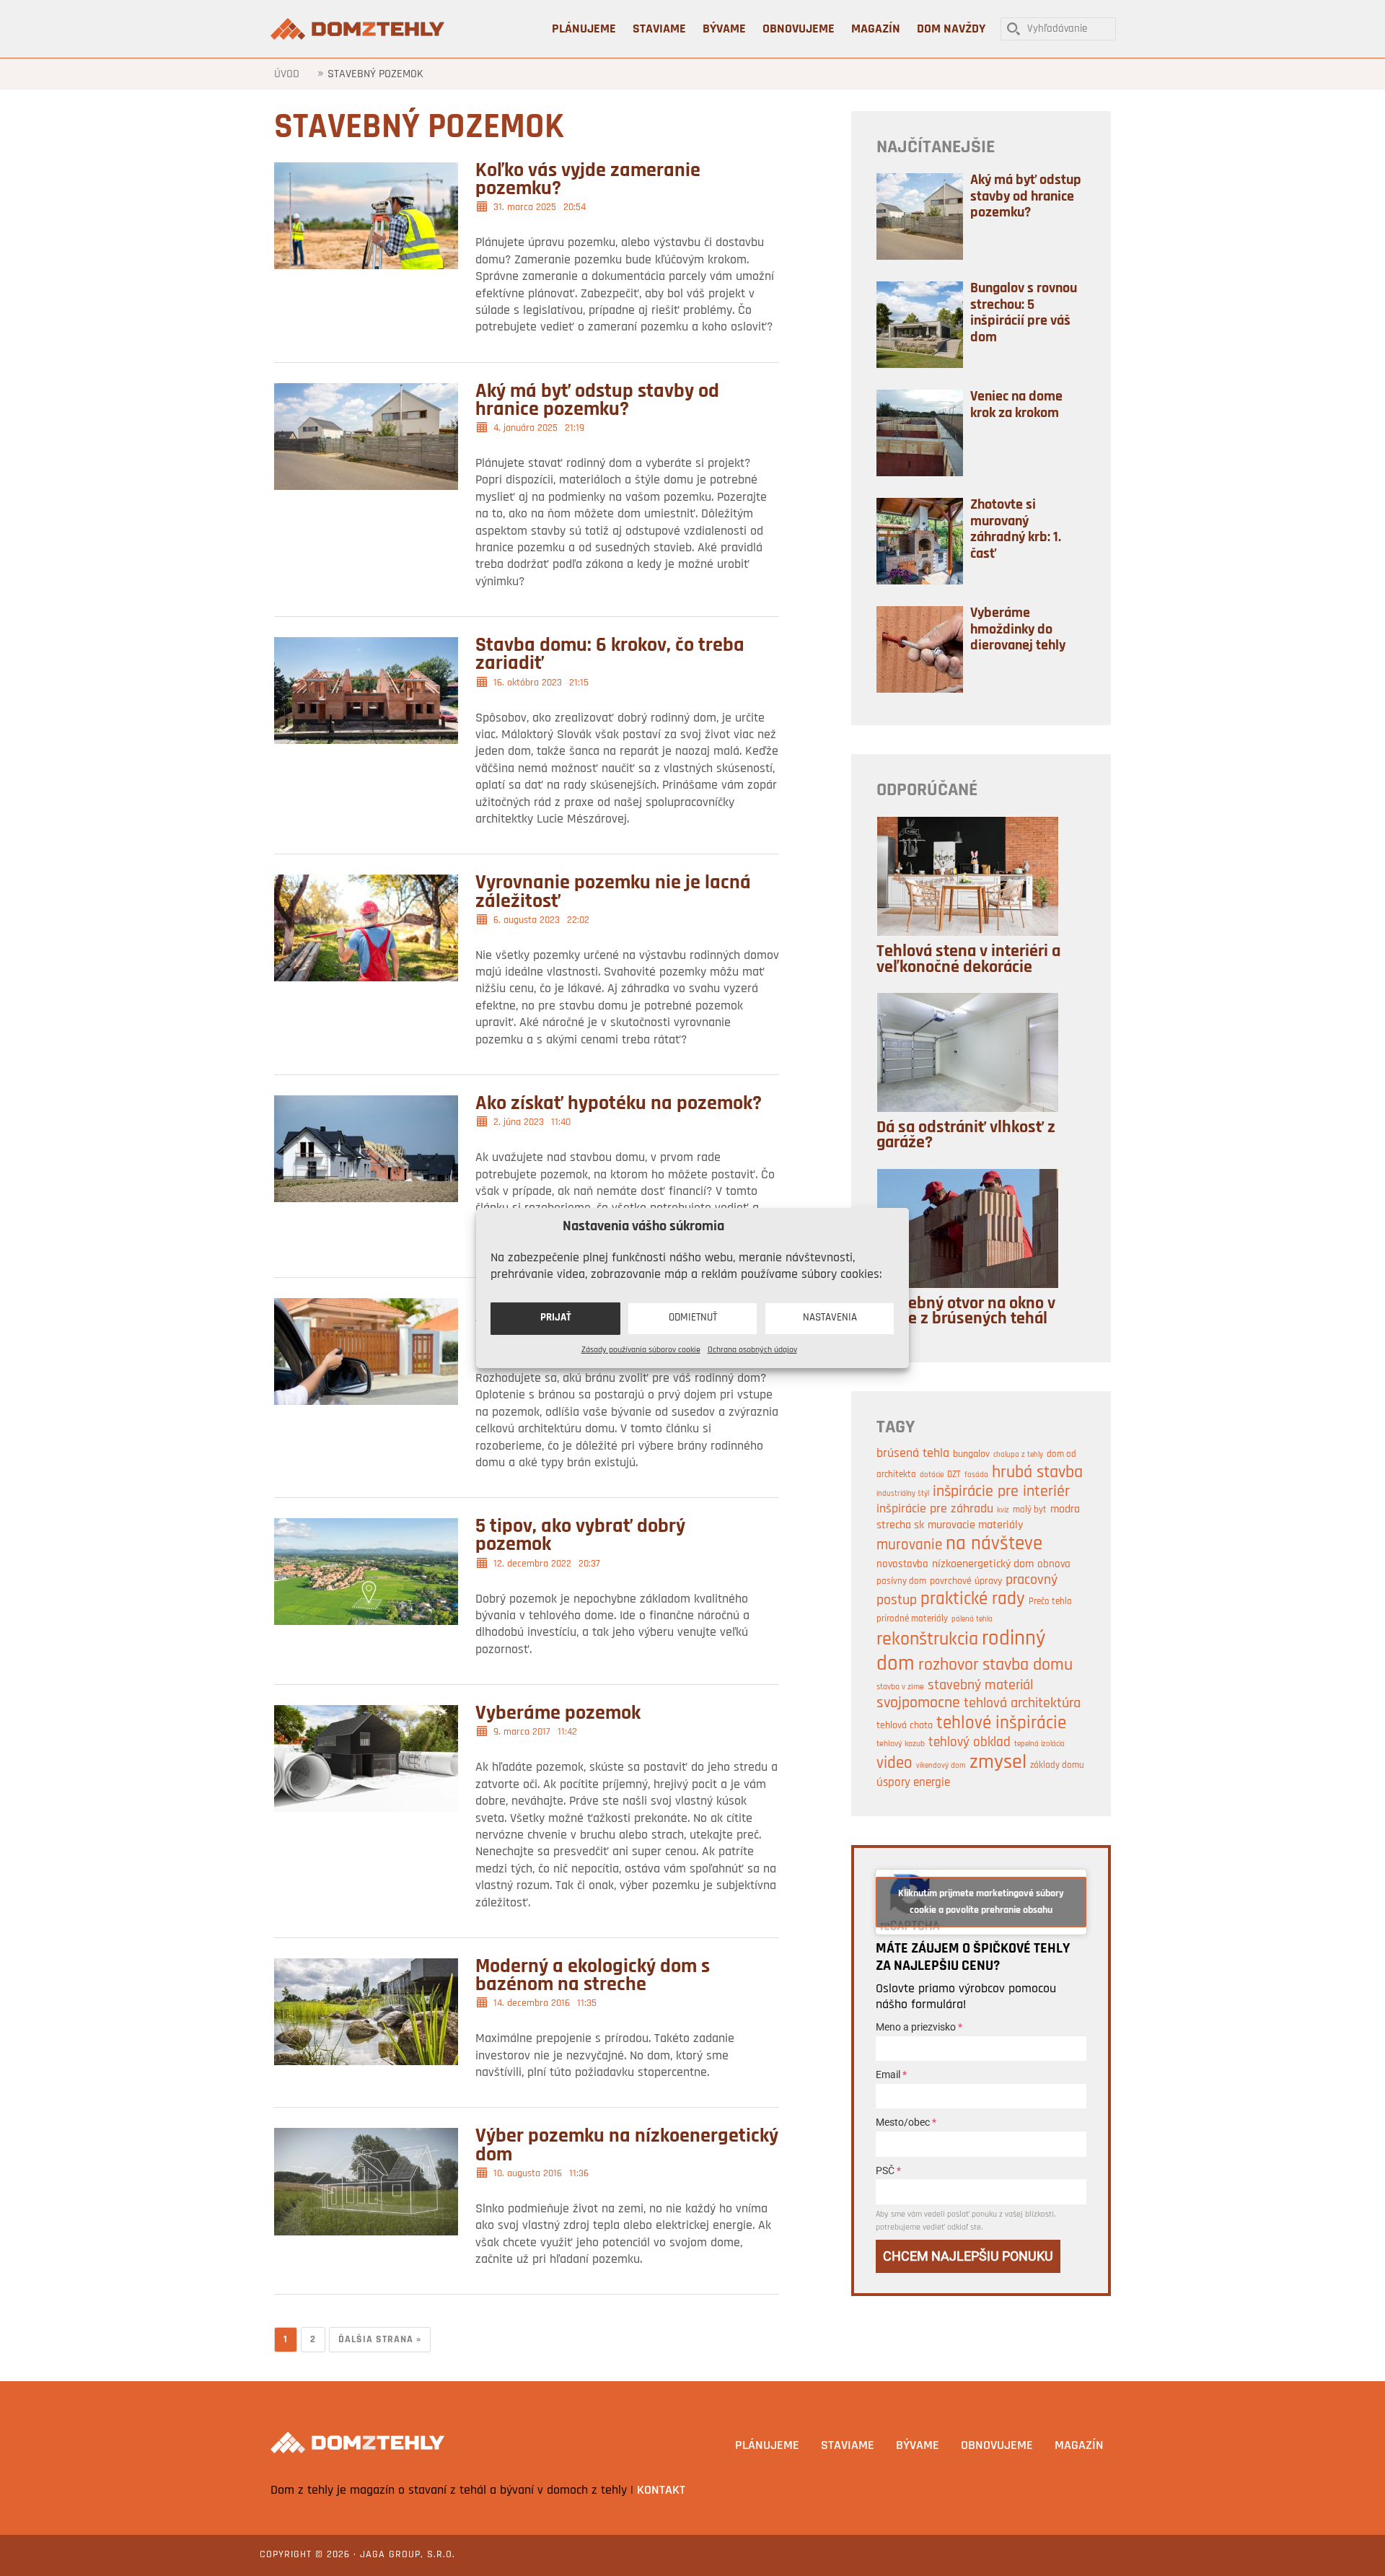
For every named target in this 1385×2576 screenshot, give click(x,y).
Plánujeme (767, 2446)
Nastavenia (830, 1318)
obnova (1054, 1564)
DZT (954, 1475)
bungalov (971, 1454)
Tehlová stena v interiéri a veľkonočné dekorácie (968, 960)
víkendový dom (941, 1766)
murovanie (909, 1545)
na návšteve (994, 1545)
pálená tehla (972, 1620)
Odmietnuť (693, 1318)
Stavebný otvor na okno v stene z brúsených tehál (966, 1312)
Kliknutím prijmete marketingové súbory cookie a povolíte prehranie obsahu (981, 1902)
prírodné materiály (912, 1619)
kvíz (1003, 1511)
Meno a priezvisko (919, 2027)
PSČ (888, 2170)
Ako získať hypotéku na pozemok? (619, 1104)
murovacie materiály (975, 1525)
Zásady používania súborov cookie (641, 1349)
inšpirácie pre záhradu (935, 1509)
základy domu (1057, 1765)
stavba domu (1028, 1665)
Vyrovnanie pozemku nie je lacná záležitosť (613, 892)
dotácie (932, 1475)
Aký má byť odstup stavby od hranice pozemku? (597, 401)
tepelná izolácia (1039, 1744)
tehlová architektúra (1022, 1704)
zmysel (998, 1763)
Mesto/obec (906, 2122)
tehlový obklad (969, 1743)
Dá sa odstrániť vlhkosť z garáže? (966, 1136)
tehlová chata (905, 1726)
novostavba (902, 1565)
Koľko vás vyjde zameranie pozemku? (588, 180)
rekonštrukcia (927, 1640)
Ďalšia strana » (380, 2340)
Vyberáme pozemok (558, 1714)
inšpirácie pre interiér (1001, 1492)
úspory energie (913, 1783)
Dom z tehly (359, 29)
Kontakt (661, 2491)
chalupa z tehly (1018, 1455)
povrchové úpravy (966, 1581)
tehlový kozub (901, 1744)
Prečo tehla (1050, 1602)
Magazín (1079, 2446)
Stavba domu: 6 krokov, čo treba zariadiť (610, 655)
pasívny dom (901, 1581)
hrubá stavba (1037, 1473)
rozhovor (949, 1665)
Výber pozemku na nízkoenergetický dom (627, 2146)
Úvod (287, 74)
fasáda (976, 1475)
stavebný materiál (980, 1686)
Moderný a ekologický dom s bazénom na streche (593, 1976)
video (894, 1764)
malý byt (1030, 1510)
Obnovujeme (997, 2446)
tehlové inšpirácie (1001, 1723)
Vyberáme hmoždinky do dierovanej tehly (1018, 630)
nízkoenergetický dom (983, 1564)
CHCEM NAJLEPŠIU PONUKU (968, 2256)
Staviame (848, 2446)
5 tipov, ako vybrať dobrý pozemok (580, 1536)
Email (891, 2075)
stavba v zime (900, 1687)
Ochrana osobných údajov (752, 1349)
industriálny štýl (903, 1494)
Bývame (918, 2446)
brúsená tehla (913, 1454)
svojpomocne (918, 1703)
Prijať (556, 1318)
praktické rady (973, 1600)
